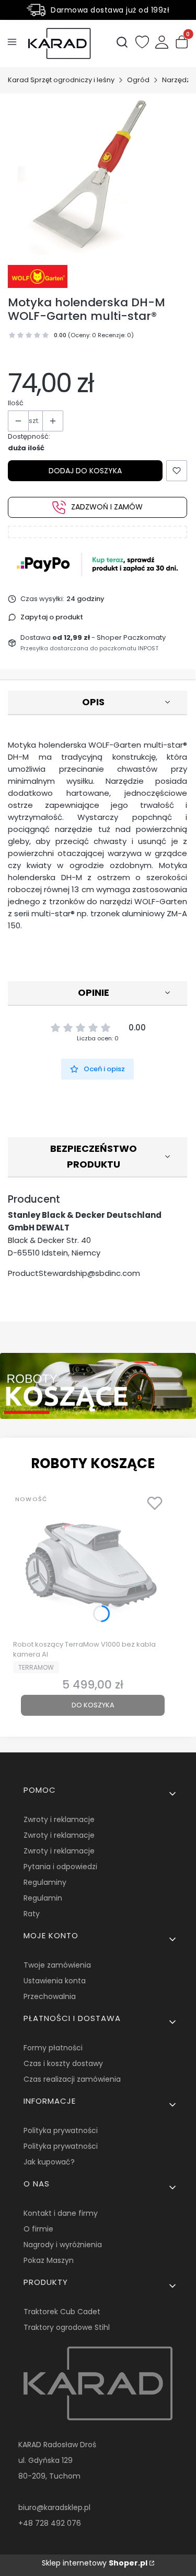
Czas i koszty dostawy (63, 2063)
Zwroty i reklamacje (59, 1819)
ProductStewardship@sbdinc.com (74, 1273)
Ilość (16, 403)
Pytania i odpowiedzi (60, 1867)
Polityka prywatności (61, 2130)
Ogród (138, 80)
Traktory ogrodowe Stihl (67, 2327)
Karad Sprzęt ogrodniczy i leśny (61, 80)
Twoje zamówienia (57, 1965)
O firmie (38, 2229)
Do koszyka (93, 1705)
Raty (32, 1914)
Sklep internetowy (95, 2563)
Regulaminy (45, 1882)
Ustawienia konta (55, 1981)
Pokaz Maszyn (49, 2260)
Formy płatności (53, 2048)
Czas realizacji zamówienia (72, 2079)
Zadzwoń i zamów (107, 507)
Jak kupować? (49, 2162)
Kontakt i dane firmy (61, 2213)
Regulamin (43, 1898)
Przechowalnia (50, 1996)
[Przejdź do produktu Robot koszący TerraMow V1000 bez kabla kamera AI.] (93, 1563)
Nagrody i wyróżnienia (63, 2245)
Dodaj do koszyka (85, 471)
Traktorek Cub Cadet (62, 2312)
